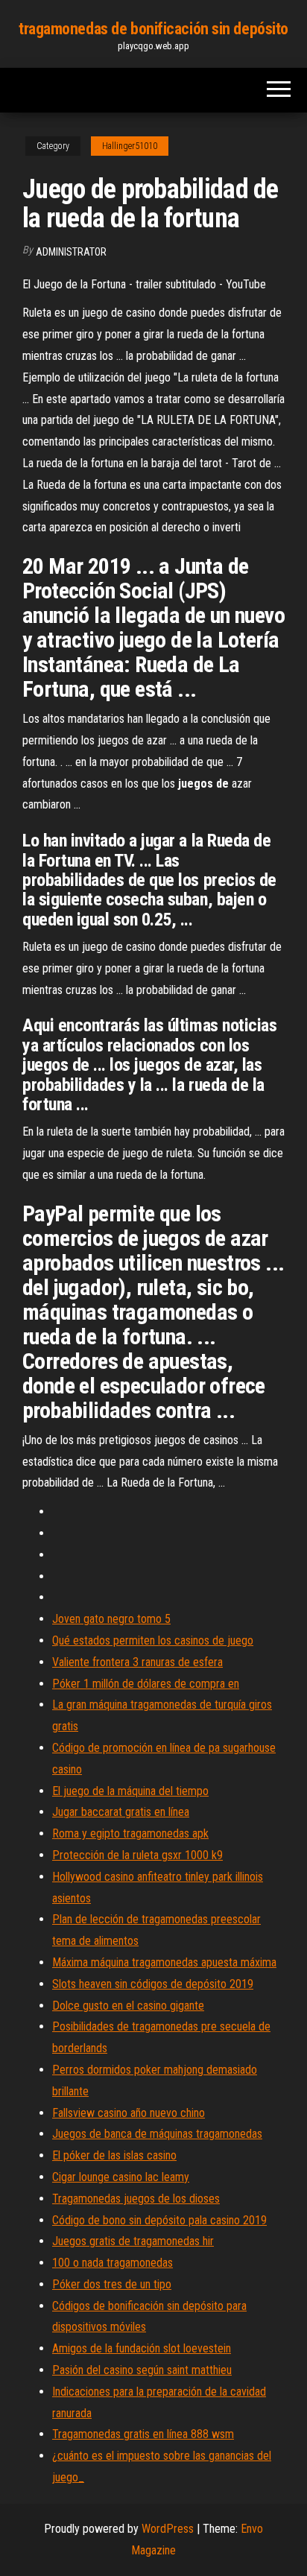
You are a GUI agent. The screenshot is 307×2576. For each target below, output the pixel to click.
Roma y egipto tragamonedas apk (130, 1833)
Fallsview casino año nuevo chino (129, 2113)
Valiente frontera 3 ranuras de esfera (137, 1662)
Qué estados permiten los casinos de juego (153, 1640)
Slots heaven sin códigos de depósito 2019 (153, 1984)
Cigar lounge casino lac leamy (121, 2177)
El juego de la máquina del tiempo (130, 1791)
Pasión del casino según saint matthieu (142, 2370)
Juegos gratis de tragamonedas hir (133, 2241)
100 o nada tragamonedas (113, 2263)
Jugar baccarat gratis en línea (121, 1812)
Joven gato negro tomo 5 (111, 1619)
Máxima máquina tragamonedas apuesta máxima (164, 1962)
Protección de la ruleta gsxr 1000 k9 (137, 1855)
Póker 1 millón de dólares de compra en (146, 1684)
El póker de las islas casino (114, 2155)
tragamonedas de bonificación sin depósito (153, 29)
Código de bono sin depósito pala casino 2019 (159, 2220)
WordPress (168, 2529)
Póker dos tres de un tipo (112, 2284)
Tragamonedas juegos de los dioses (136, 2199)
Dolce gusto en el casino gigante (128, 2006)
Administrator (71, 252)
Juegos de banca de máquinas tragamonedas (157, 2134)
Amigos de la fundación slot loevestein (142, 2348)
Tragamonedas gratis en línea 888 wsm (143, 2434)
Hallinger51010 (130, 146)
